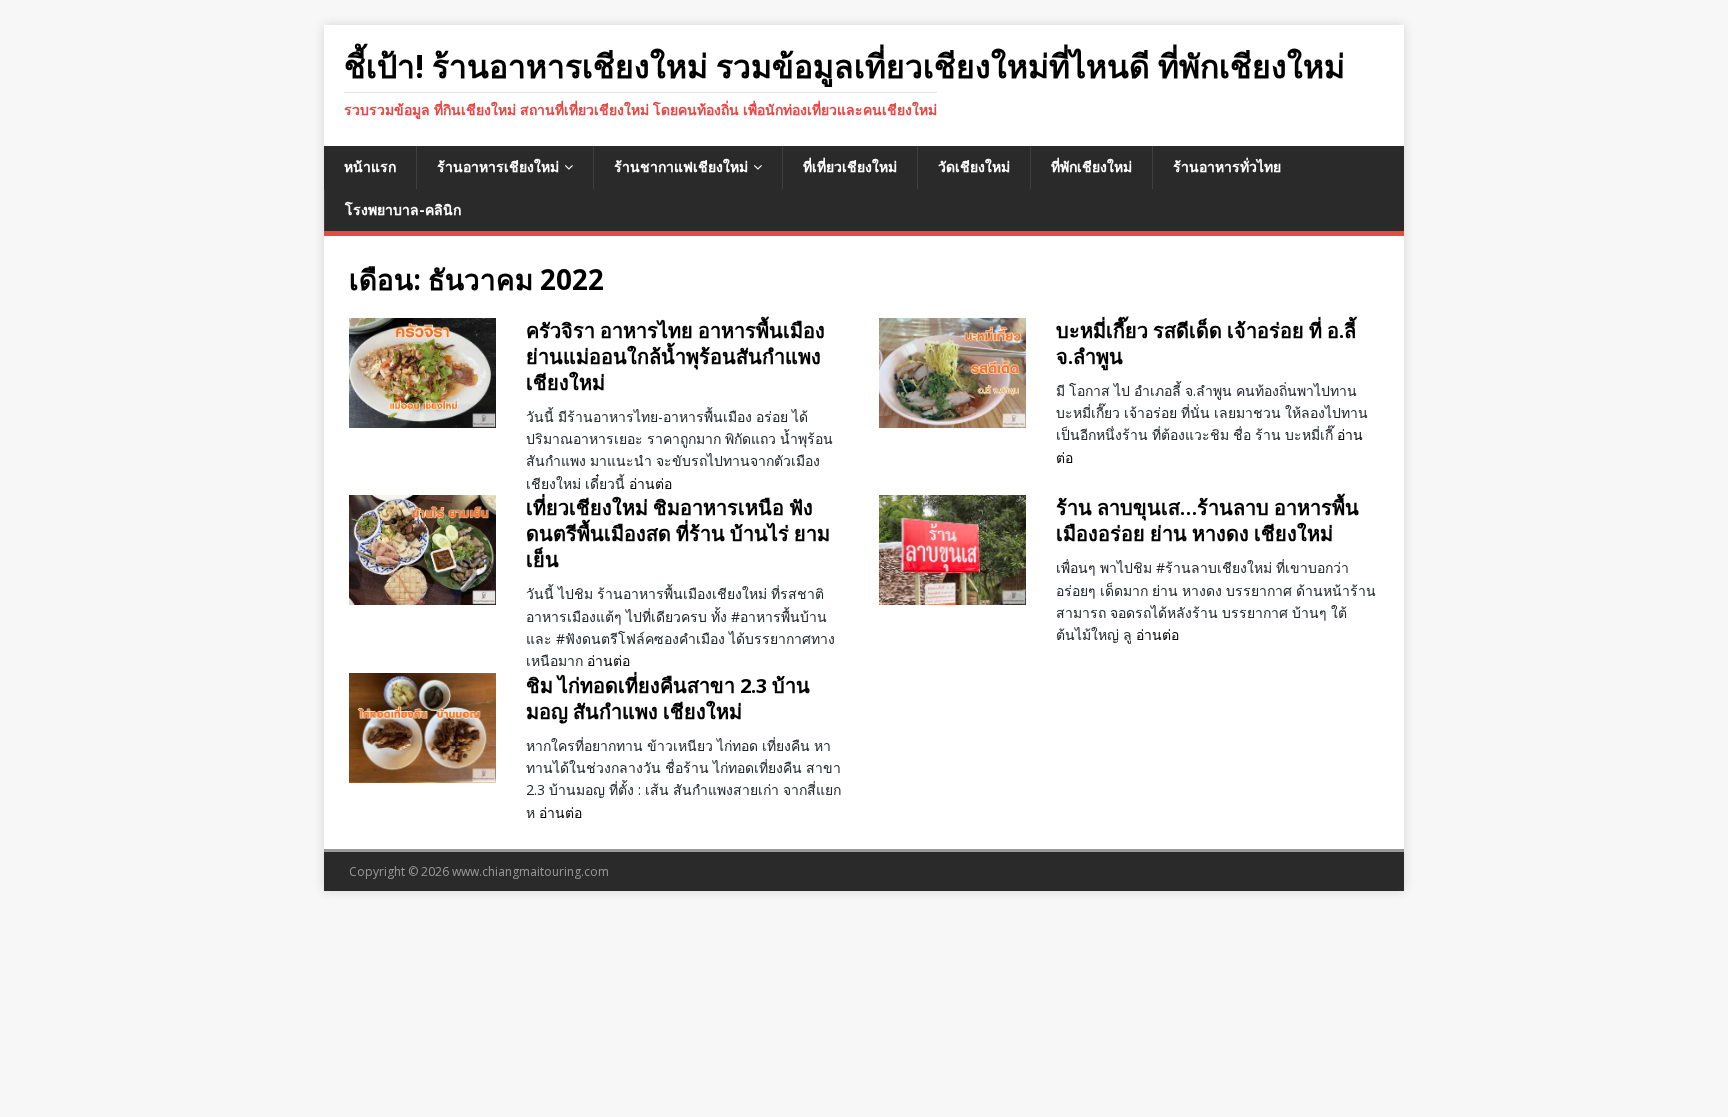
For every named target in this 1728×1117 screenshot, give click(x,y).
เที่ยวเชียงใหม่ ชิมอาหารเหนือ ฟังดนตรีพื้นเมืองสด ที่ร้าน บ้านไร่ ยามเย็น (678, 533)
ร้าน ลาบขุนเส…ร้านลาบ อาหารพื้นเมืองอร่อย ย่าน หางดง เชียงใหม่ (1207, 520)
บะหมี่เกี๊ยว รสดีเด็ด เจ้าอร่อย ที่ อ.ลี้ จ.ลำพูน (1206, 343)
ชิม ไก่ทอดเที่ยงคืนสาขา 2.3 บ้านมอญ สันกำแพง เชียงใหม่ (668, 698)
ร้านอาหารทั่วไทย (1227, 166)
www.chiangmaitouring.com (530, 871)
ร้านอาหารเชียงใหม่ (498, 166)
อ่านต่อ (650, 483)
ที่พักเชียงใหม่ (1091, 166)
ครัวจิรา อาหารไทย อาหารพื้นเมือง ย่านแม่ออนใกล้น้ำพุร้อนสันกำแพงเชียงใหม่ (675, 356)
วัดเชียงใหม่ (974, 166)
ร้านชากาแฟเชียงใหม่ (681, 166)
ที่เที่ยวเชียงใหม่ (850, 166)
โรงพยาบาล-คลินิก (403, 209)
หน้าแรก (370, 166)
